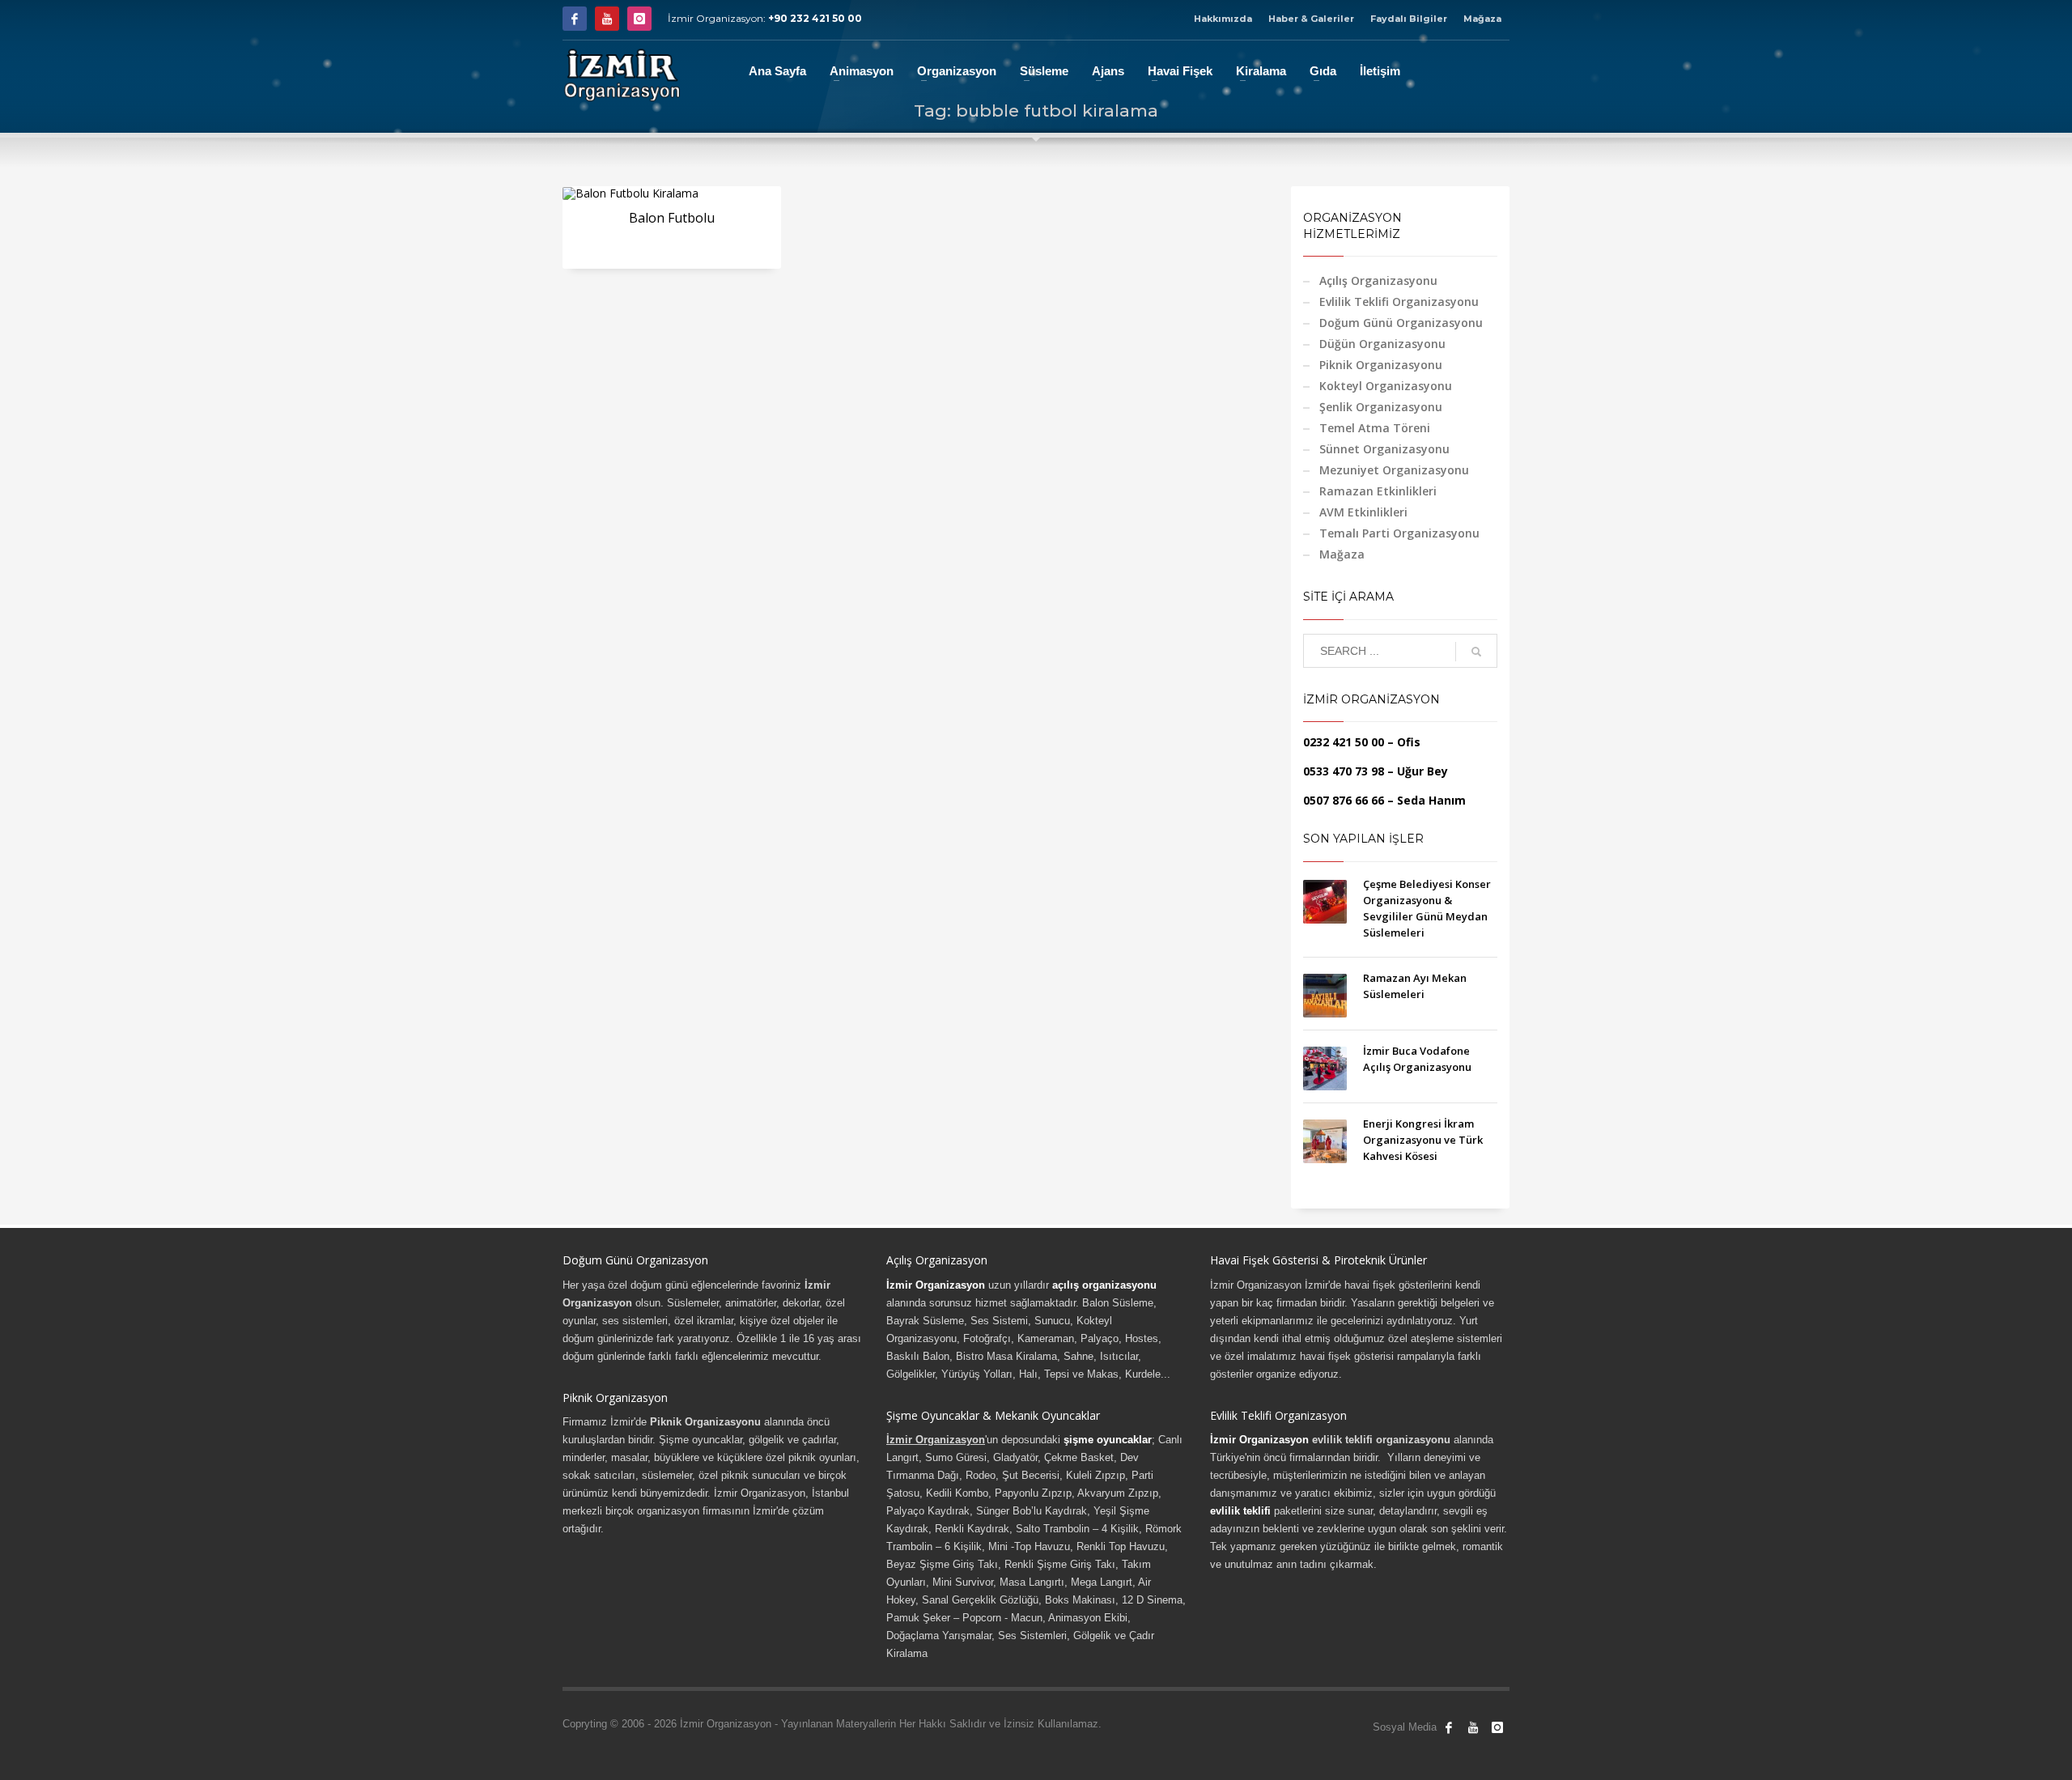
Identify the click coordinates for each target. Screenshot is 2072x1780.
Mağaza (1482, 19)
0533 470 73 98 (1344, 771)
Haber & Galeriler (1311, 19)
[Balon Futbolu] (631, 193)
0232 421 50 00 (1344, 742)
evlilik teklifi (1240, 1511)
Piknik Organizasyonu (1381, 365)
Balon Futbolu (672, 218)
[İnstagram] (639, 19)
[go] (1476, 652)
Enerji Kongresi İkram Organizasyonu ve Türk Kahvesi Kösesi (1423, 1140)
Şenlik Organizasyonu (1381, 407)
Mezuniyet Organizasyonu (1394, 470)
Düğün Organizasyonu (1382, 344)
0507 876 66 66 (1344, 800)
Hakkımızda (1223, 19)
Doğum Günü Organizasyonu (1401, 323)
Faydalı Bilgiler (1409, 19)
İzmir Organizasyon (936, 1285)
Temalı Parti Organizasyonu (1399, 533)
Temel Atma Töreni (1375, 428)
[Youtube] (607, 19)
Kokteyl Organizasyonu (1386, 386)
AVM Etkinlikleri (1363, 512)
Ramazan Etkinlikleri (1378, 491)
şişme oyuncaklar (1108, 1440)
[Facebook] (575, 19)
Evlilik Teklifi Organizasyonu (1399, 302)
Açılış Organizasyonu (1378, 280)
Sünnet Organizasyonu (1384, 449)
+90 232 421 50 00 (815, 18)
